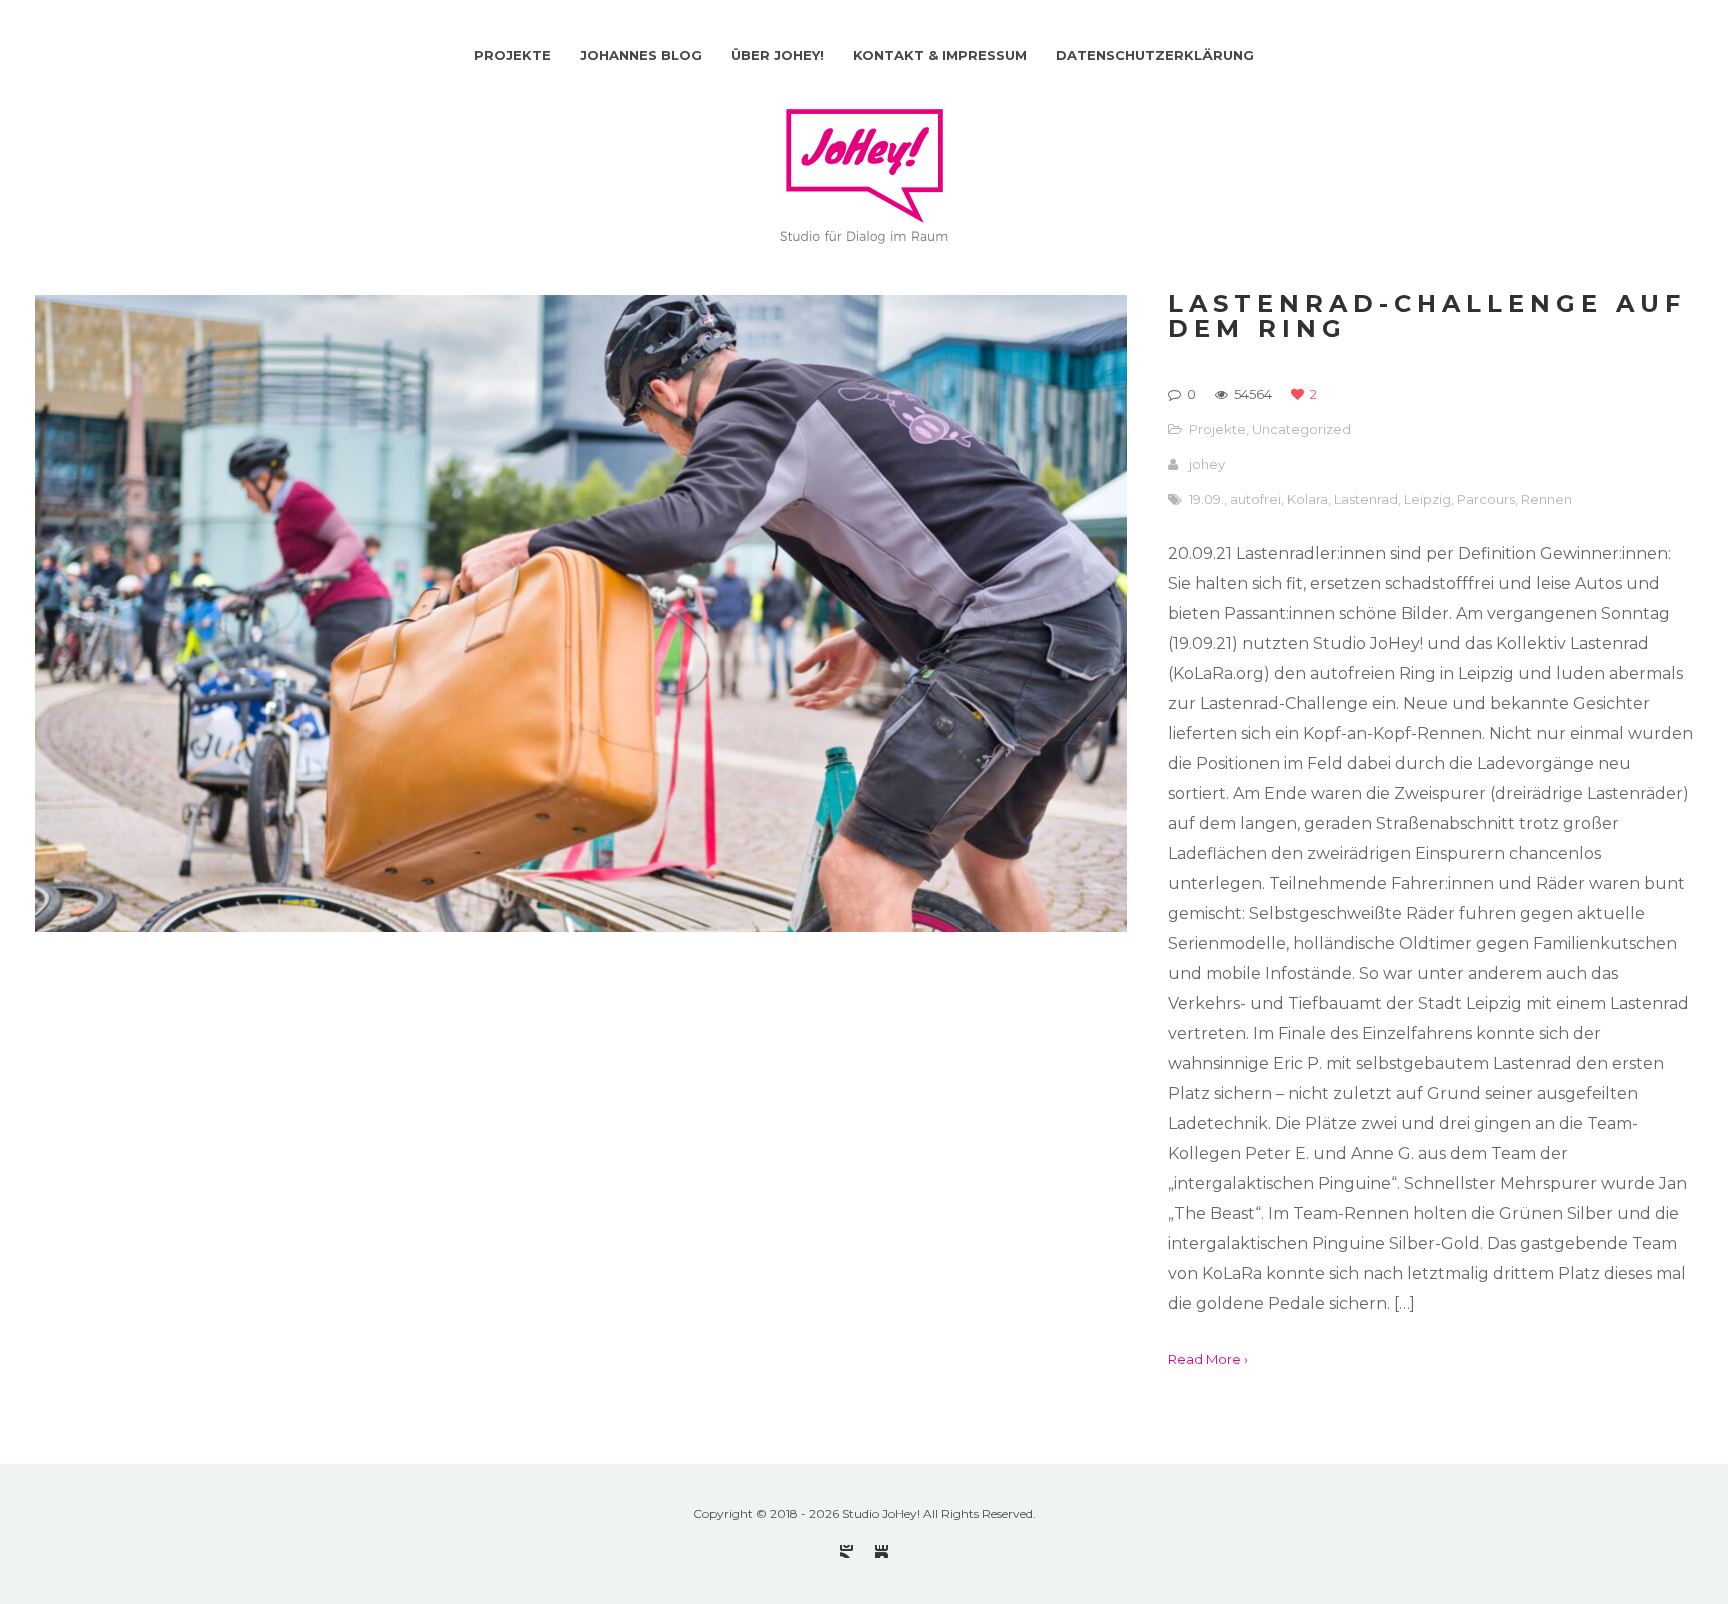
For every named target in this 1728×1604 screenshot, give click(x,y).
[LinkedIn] (881, 1551)
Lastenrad (1366, 499)
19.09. (1206, 499)
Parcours (1486, 499)
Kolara (1307, 499)
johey (1207, 464)
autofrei (1255, 499)
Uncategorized (1301, 429)
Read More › (1208, 1359)
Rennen (1546, 499)
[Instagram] (846, 1551)
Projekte (1217, 429)
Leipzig (1427, 499)
